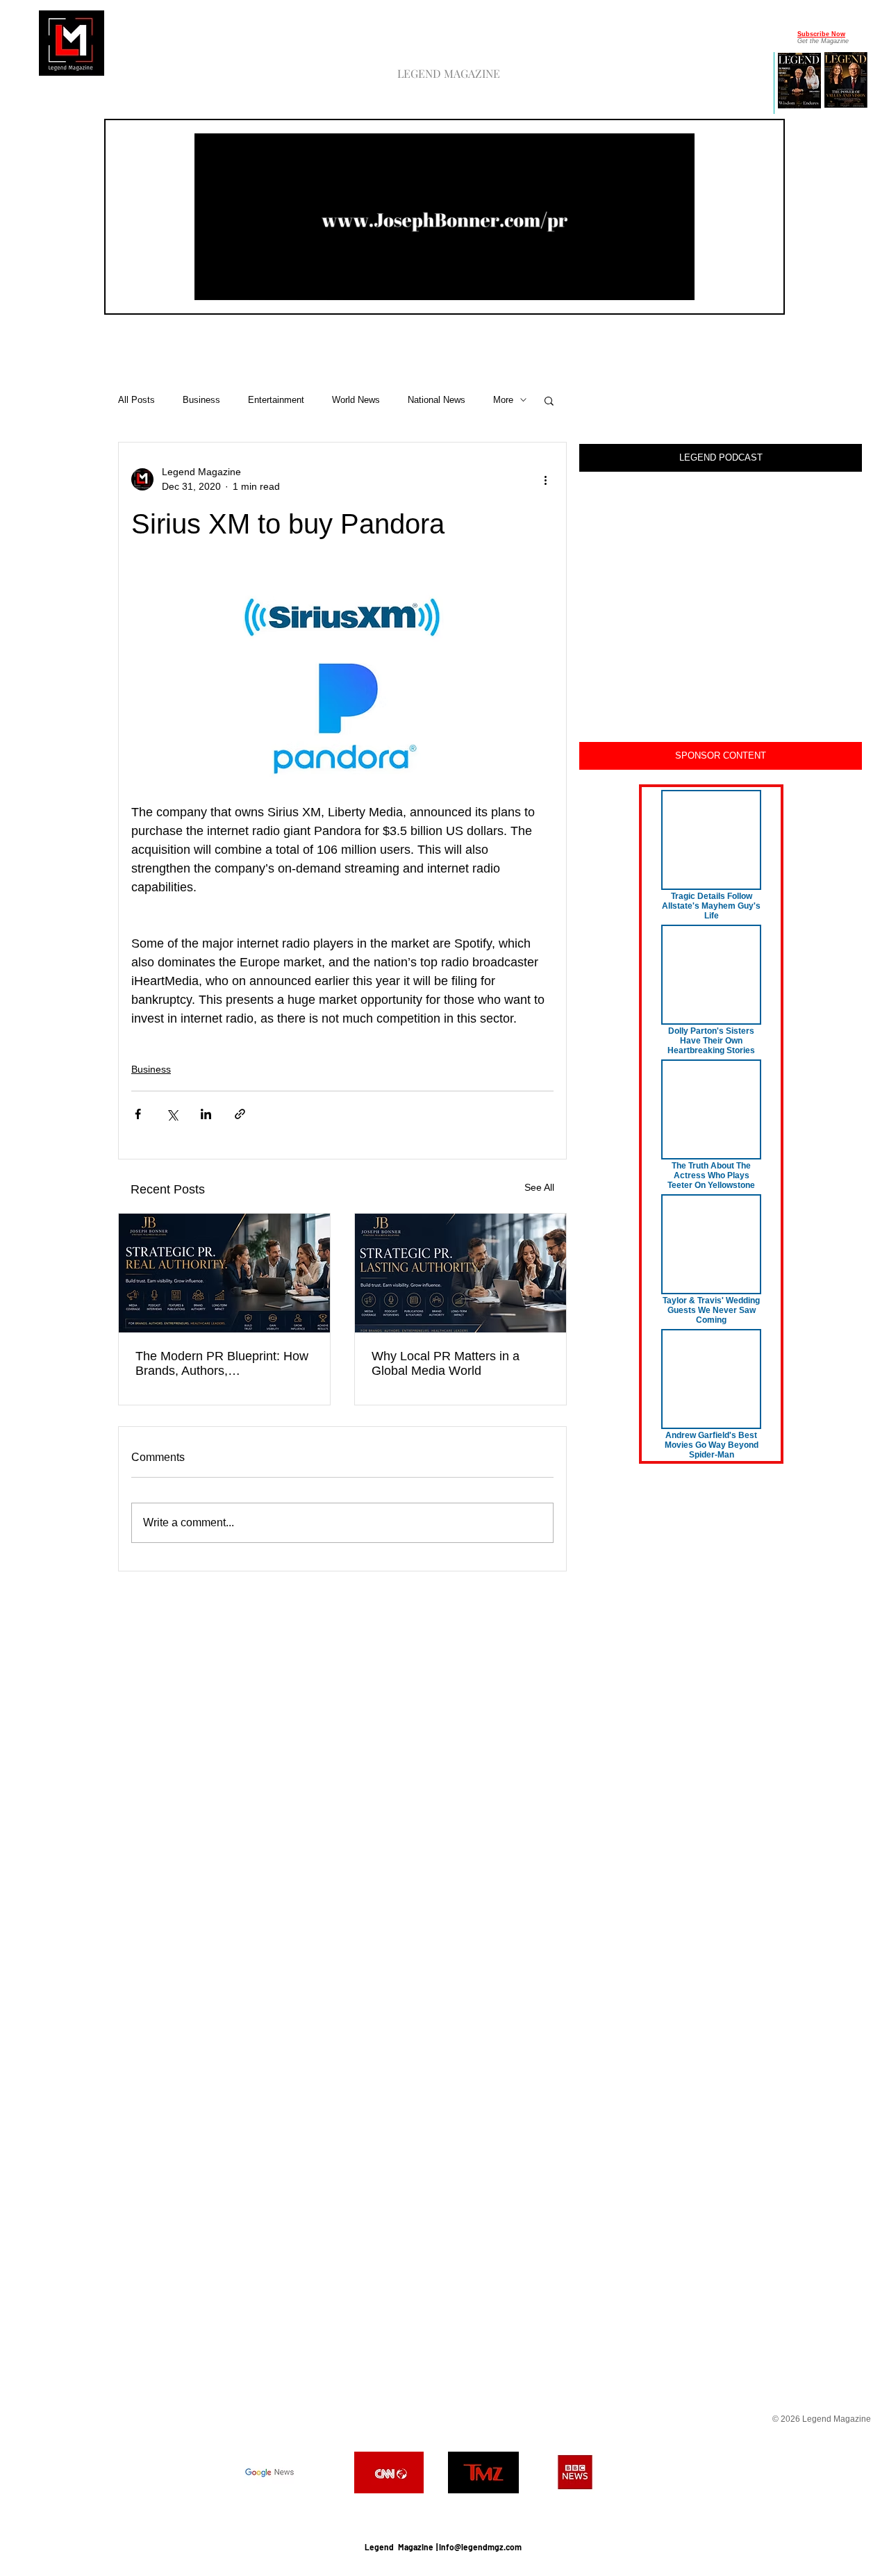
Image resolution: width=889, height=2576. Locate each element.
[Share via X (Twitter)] (172, 1114)
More (503, 400)
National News (437, 400)
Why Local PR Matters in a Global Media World (446, 1363)
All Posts (136, 400)
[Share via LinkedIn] (206, 1114)
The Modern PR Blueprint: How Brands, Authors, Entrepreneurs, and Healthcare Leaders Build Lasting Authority (222, 1364)
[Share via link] (240, 1114)
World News (356, 400)
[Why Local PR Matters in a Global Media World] (460, 1273)
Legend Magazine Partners (443, 2512)
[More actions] (545, 479)
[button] (677, 285)
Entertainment (276, 400)
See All (539, 1187)
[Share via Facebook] (138, 1114)
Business (201, 400)
